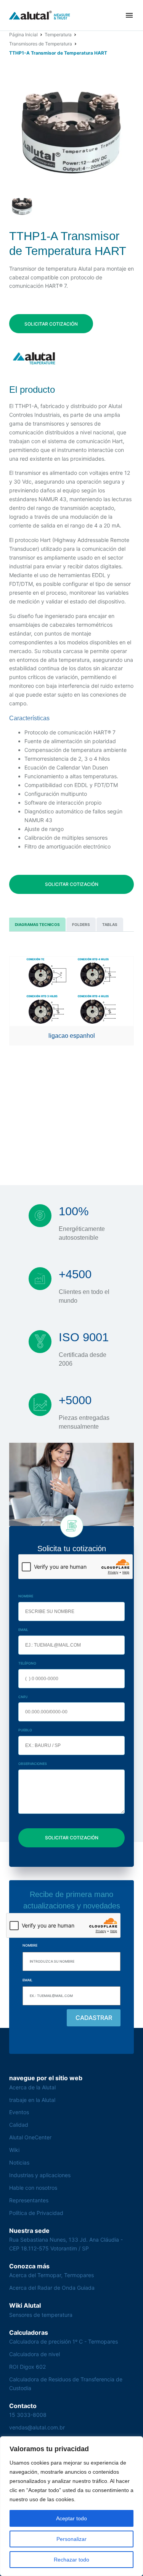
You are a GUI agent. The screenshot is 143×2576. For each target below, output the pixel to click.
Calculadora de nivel (35, 2354)
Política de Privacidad (36, 2213)
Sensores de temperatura (41, 2315)
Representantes (29, 2200)
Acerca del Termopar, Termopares (51, 2275)
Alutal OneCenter (30, 2137)
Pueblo (25, 1730)
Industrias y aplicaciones (40, 2175)
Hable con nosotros (33, 2188)
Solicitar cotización (51, 324)
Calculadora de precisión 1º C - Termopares (63, 2341)
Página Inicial (23, 35)
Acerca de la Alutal (32, 2087)
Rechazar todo (71, 2560)
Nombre (26, 1596)
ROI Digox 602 (27, 2367)
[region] (71, 2506)
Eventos (19, 2112)
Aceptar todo (71, 2518)
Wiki (14, 2150)
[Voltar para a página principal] (40, 15)
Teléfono (27, 1663)
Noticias (19, 2162)
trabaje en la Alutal (32, 2100)
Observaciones (33, 1764)
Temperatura (58, 35)
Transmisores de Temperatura (41, 44)
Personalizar (71, 2539)
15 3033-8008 (28, 2415)
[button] (129, 15)
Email (23, 1630)
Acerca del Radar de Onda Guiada (52, 2288)
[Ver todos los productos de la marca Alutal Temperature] (35, 358)
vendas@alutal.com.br (37, 2427)
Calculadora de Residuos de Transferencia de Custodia (66, 2384)
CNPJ (23, 1697)
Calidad (19, 2125)
